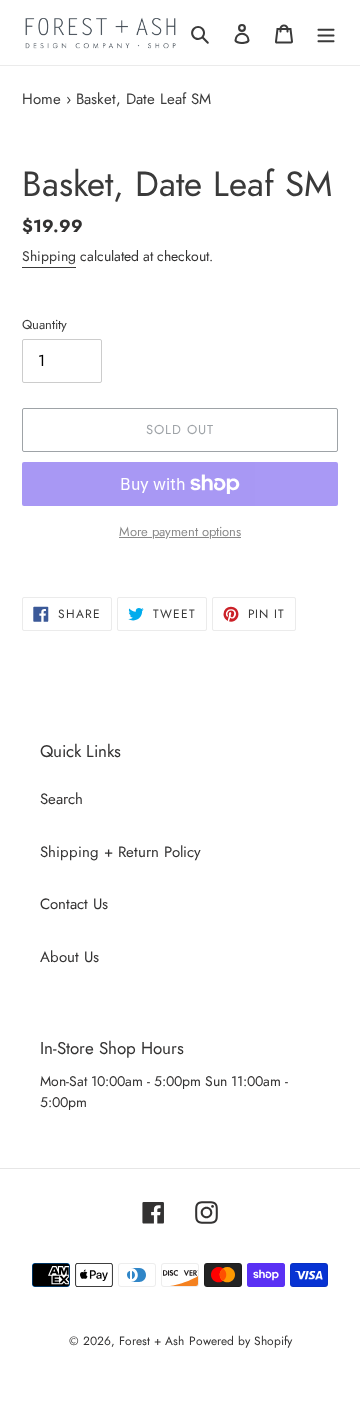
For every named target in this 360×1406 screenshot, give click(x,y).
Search (61, 799)
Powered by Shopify (240, 1341)
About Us (69, 957)
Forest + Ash (151, 1341)
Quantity (44, 324)
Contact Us (74, 904)
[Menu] (326, 32)
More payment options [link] (180, 531)
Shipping (49, 256)
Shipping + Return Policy (120, 852)
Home (41, 99)
